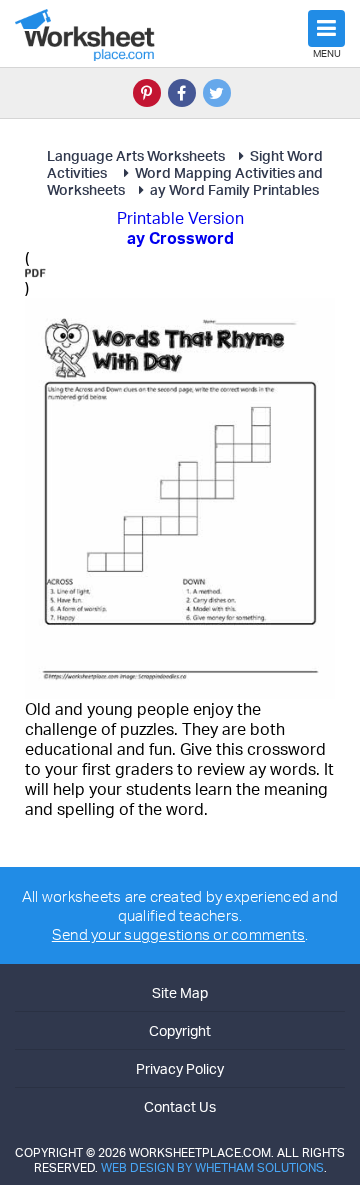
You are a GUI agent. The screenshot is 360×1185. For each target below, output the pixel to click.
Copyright (180, 1030)
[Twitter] (217, 93)
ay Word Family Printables (234, 189)
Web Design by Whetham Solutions (212, 1167)
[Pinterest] (147, 93)
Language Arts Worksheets (136, 155)
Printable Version (180, 218)
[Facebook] (182, 93)
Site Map (180, 992)
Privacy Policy (180, 1068)
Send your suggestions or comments (178, 934)
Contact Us (180, 1106)
